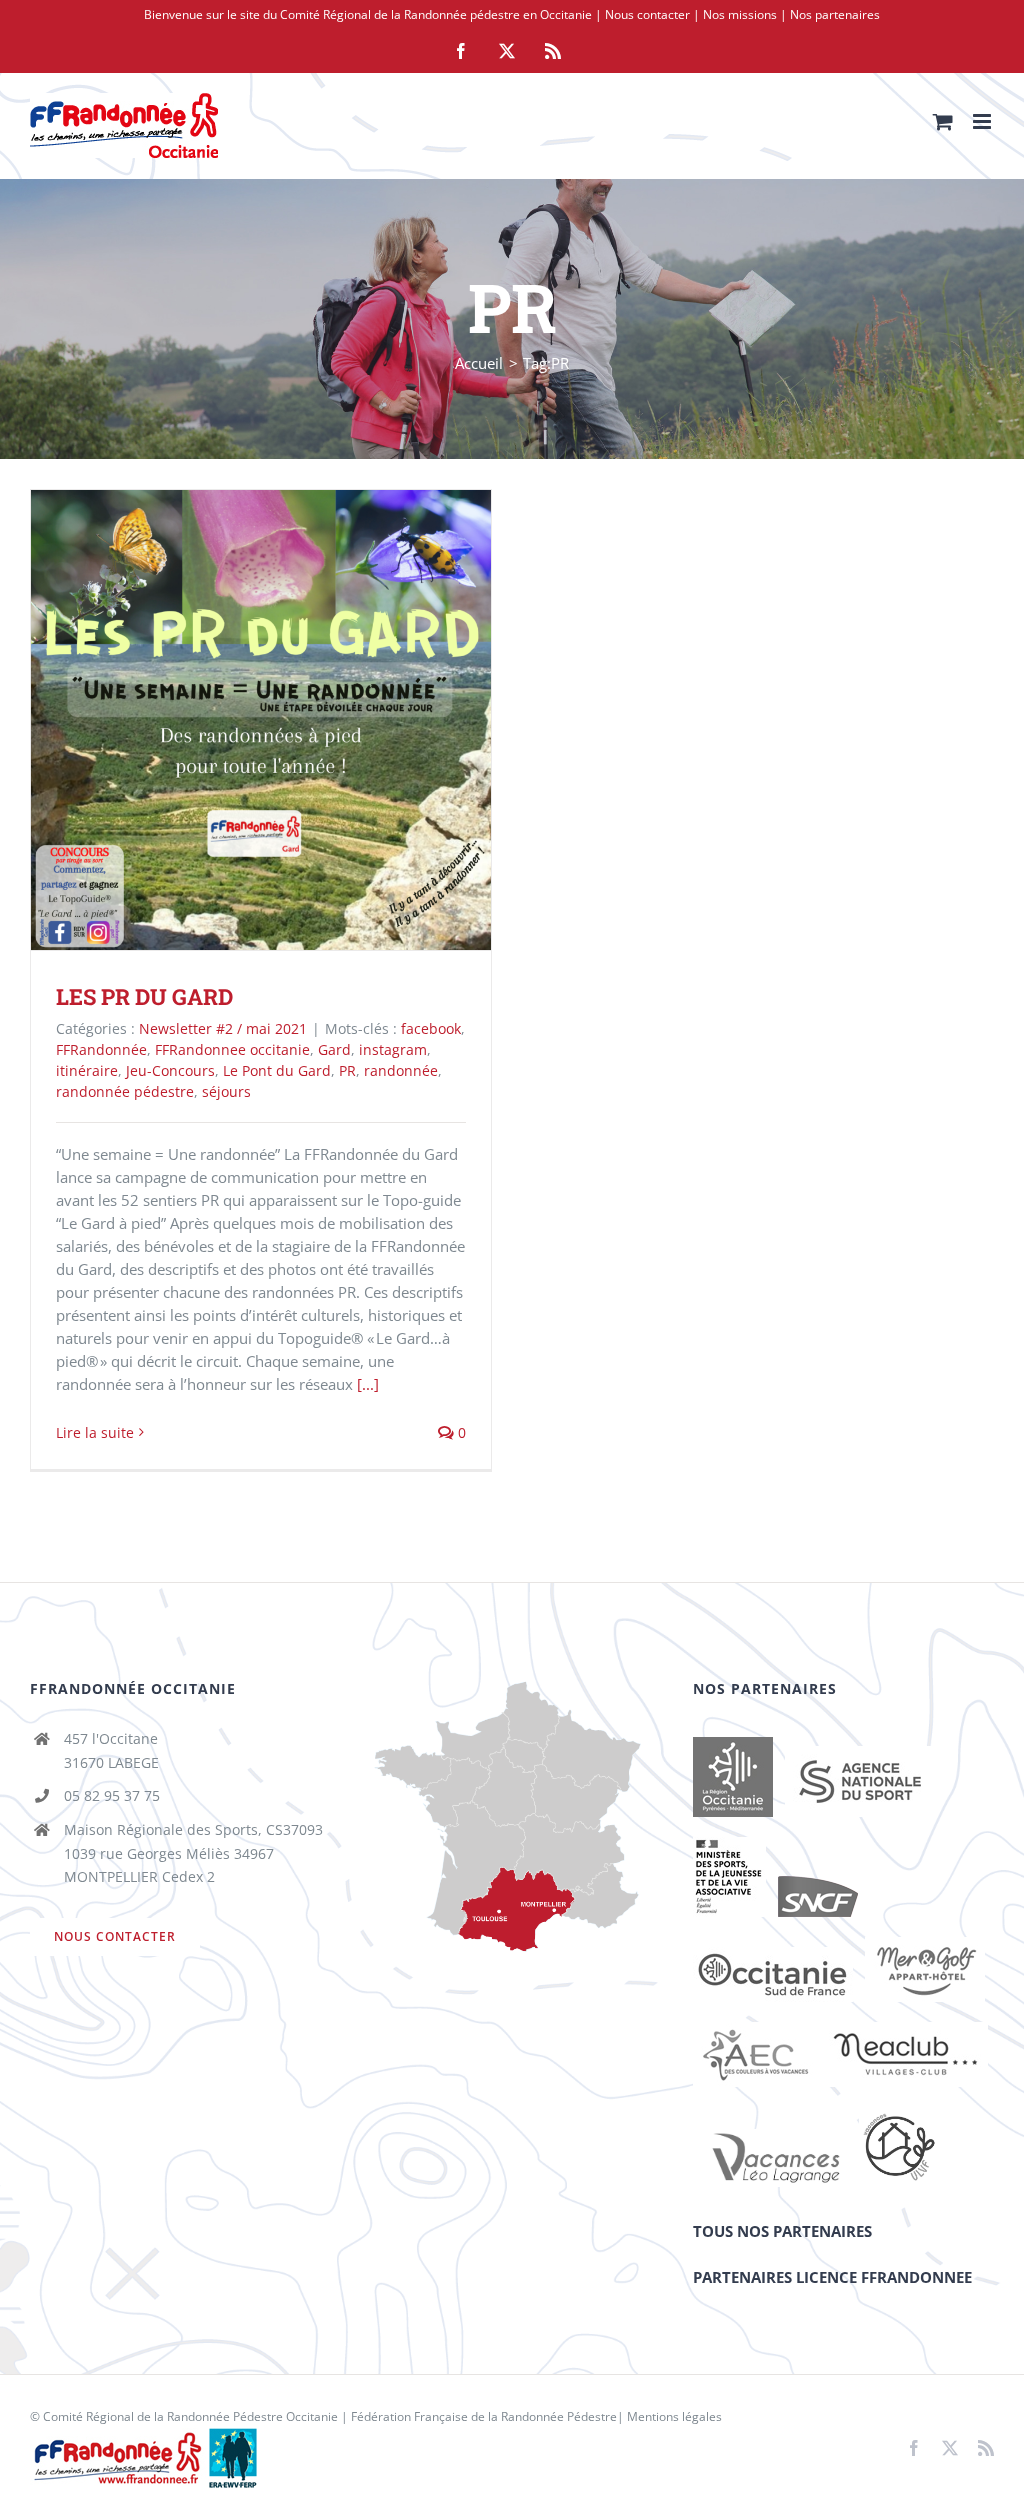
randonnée (401, 1070)
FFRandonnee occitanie (232, 1049)
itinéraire (87, 1070)
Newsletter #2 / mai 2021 (223, 1028)
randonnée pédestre (125, 1091)
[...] (368, 1384)
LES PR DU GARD (232, 720)
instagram (393, 1049)
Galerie (290, 720)
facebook (431, 1028)
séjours (226, 1091)
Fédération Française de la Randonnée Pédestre (484, 2416)
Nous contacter (647, 14)
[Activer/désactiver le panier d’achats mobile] (943, 121)
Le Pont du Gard (277, 1070)
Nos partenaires (835, 14)
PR (347, 1070)
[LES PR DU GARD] (261, 720)
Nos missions (740, 14)
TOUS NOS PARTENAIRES (782, 2231)
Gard (334, 1049)
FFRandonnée (101, 1049)
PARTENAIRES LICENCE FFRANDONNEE (832, 2277)
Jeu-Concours (170, 1070)
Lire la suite (95, 1432)
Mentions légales (674, 2416)
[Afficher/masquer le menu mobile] (983, 121)
